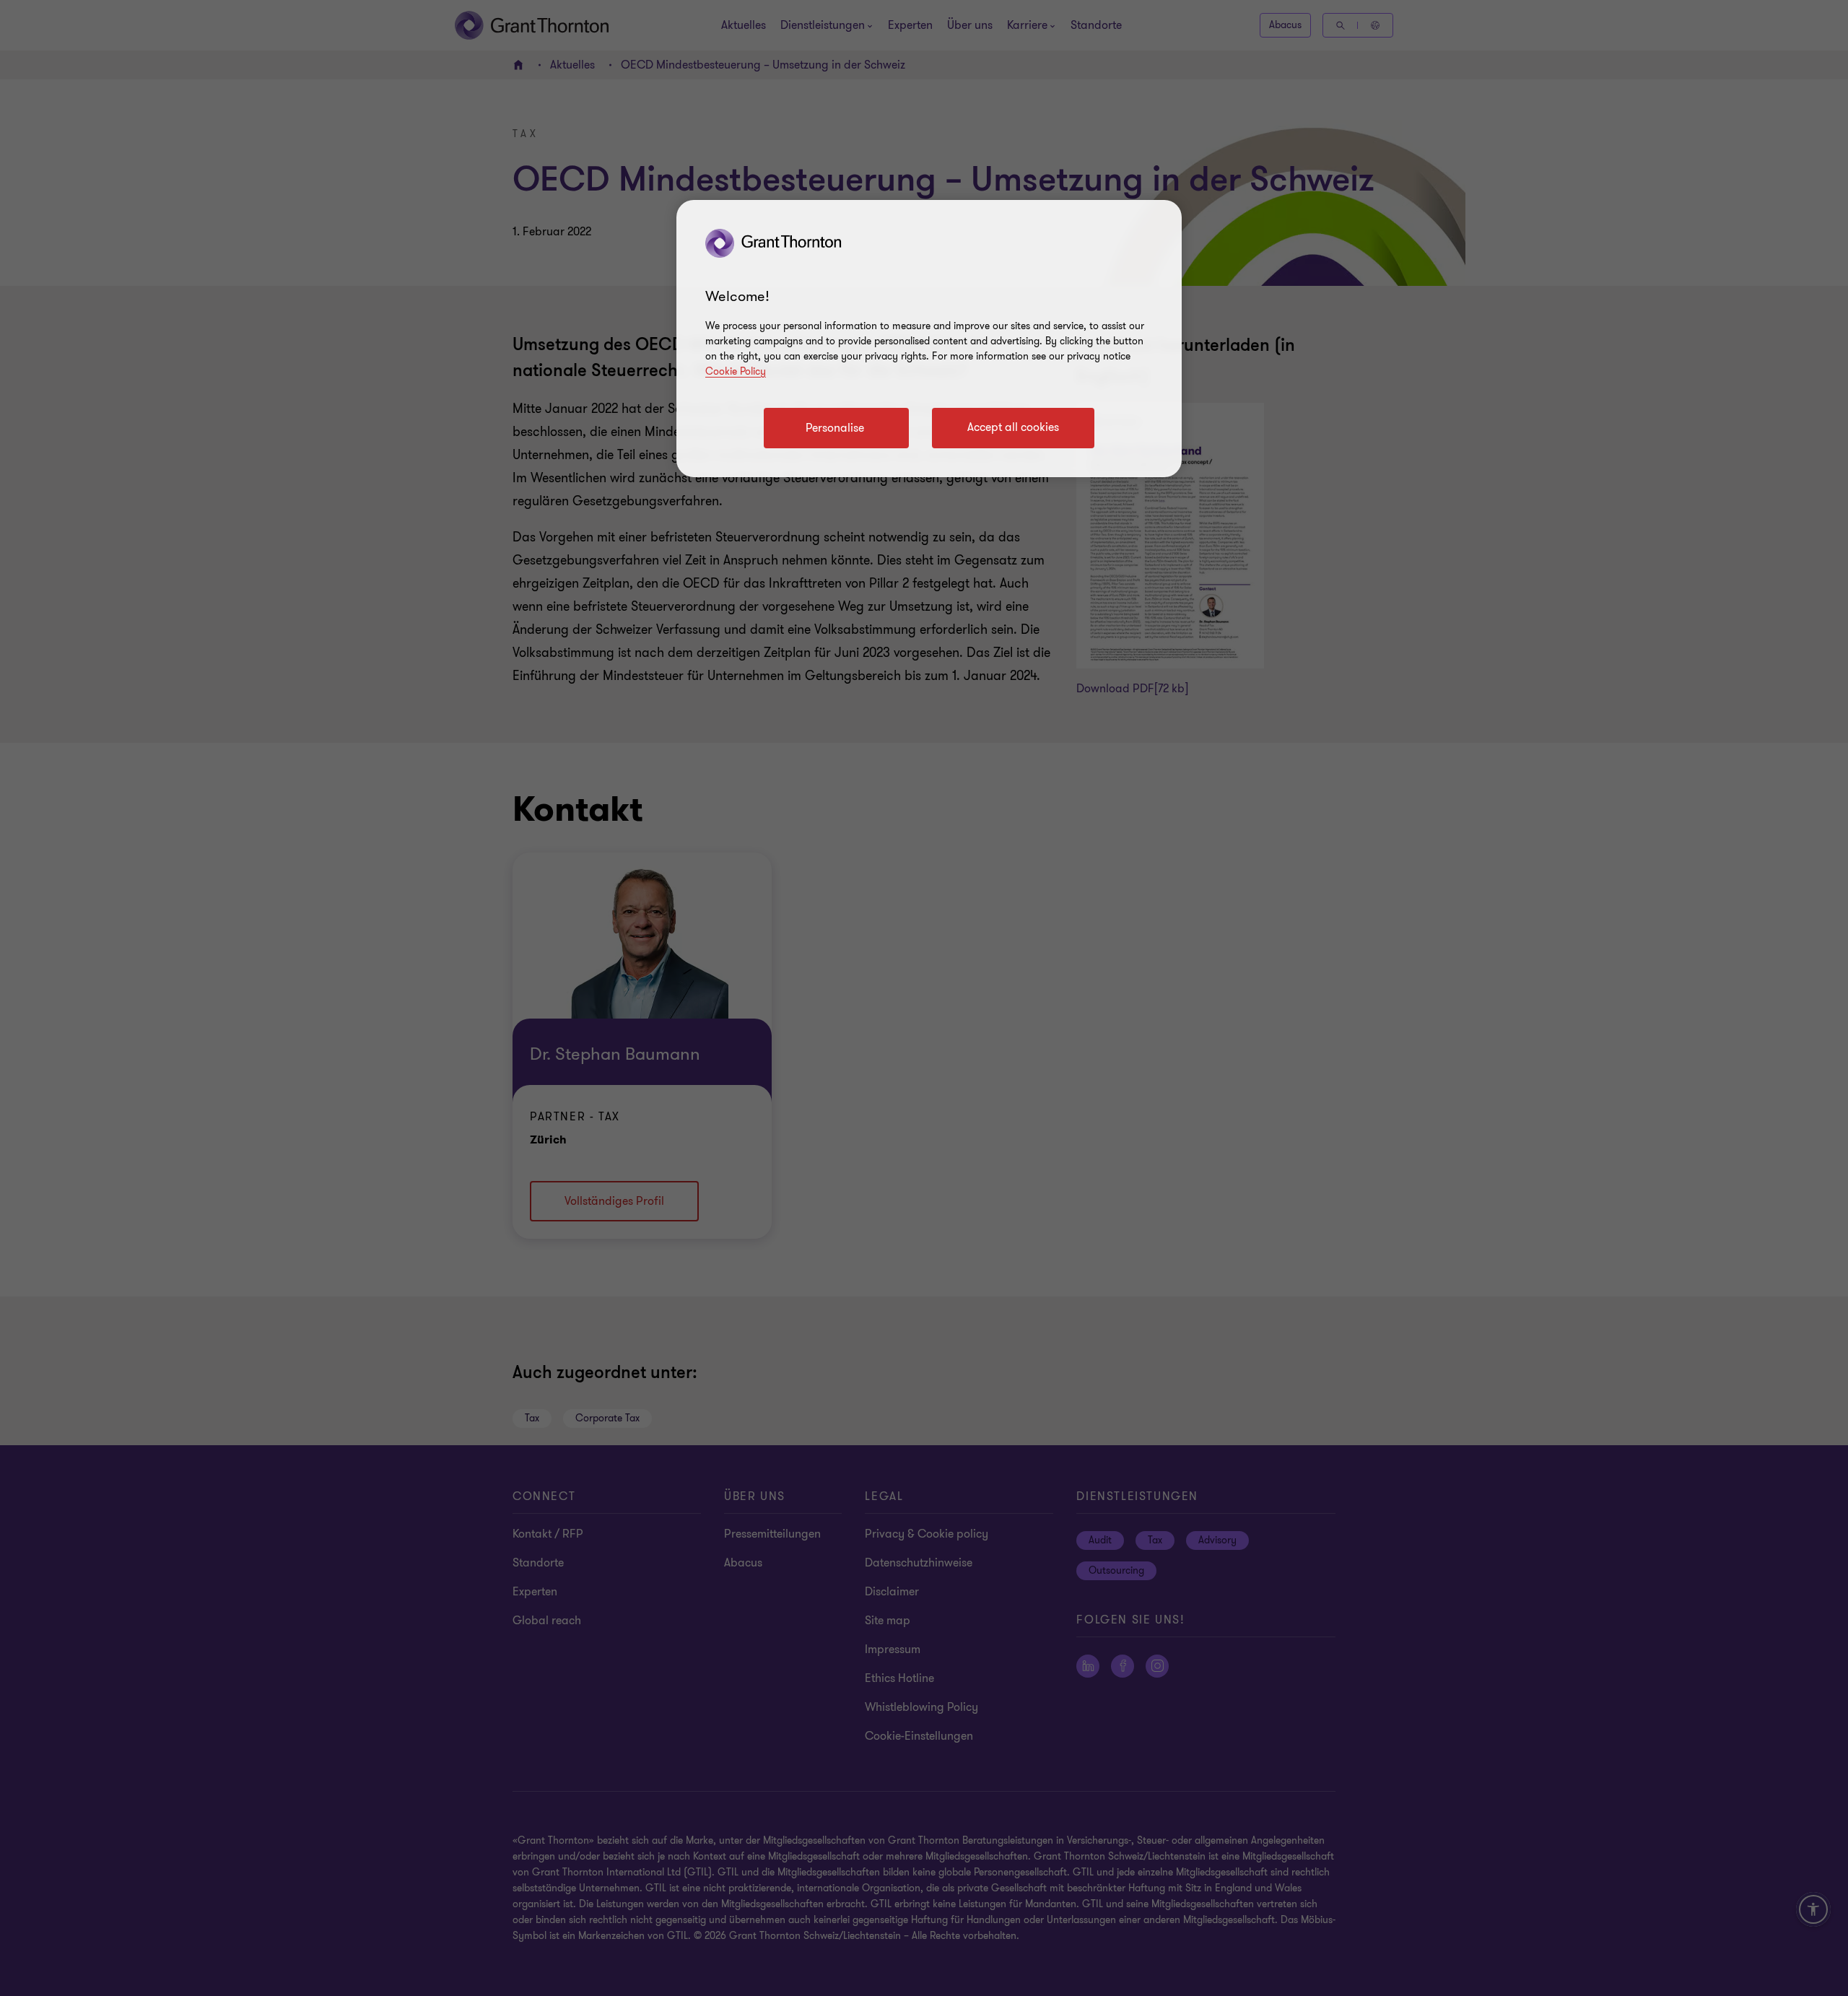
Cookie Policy (736, 371)
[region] (929, 339)
